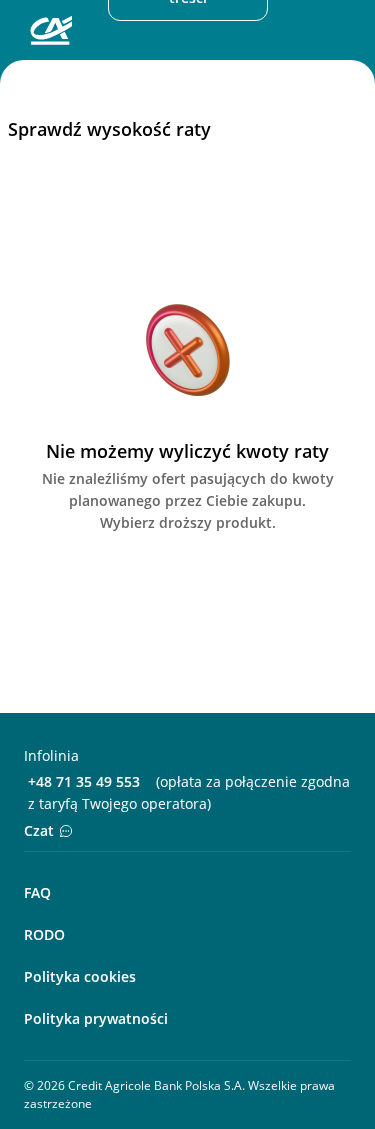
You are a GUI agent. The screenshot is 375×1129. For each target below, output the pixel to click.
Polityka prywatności (96, 1018)
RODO (44, 934)
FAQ (37, 892)
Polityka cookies (80, 976)
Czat (39, 830)
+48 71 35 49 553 (84, 781)
